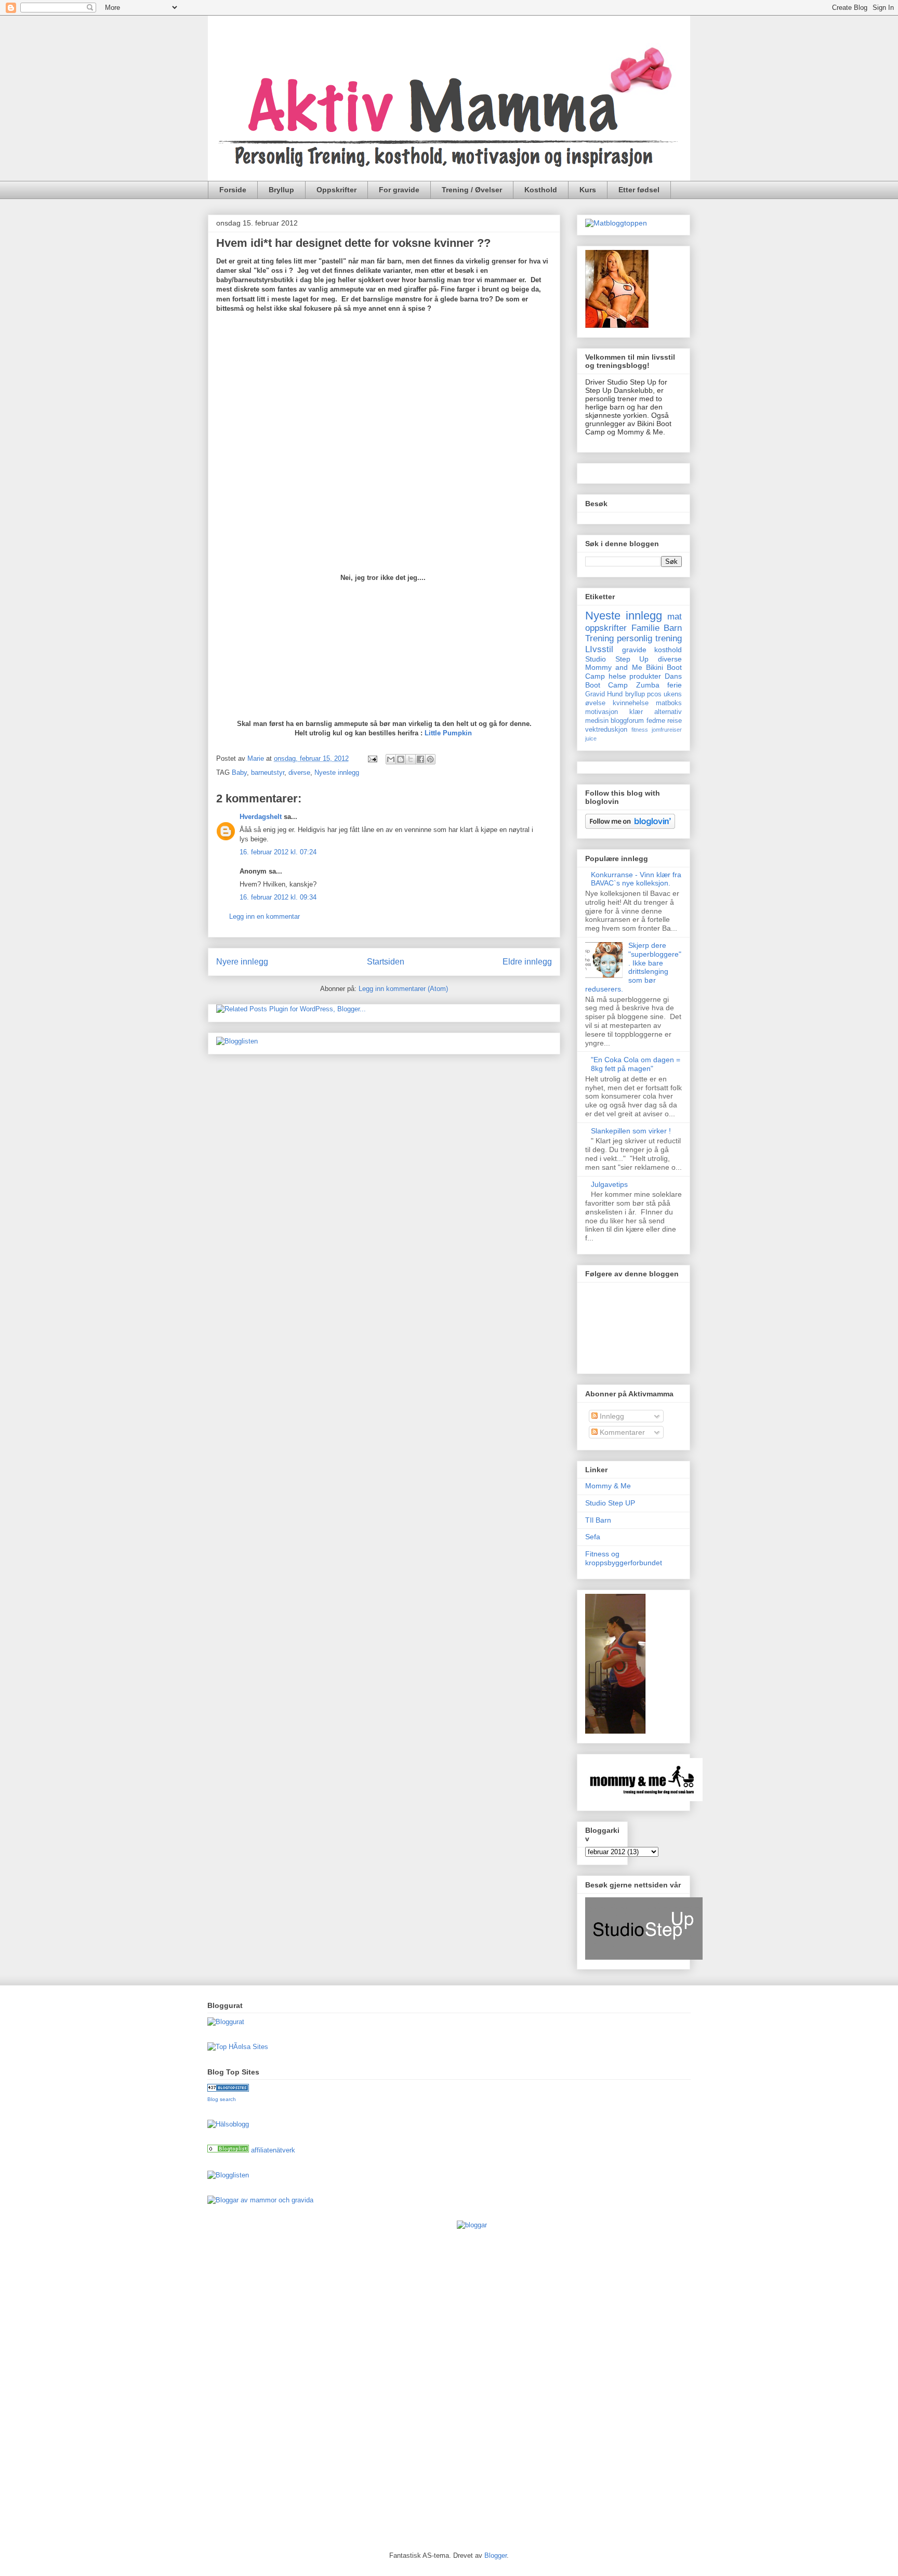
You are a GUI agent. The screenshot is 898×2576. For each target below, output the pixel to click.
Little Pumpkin (448, 733)
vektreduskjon (606, 730)
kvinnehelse (631, 703)
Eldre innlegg (527, 962)
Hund (615, 694)
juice (591, 738)
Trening (599, 638)
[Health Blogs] (228, 2089)
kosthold (668, 650)
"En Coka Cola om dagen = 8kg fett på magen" (636, 1064)
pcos (654, 694)
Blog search (222, 2099)
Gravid (595, 694)
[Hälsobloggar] (228, 2124)
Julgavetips (609, 1184)
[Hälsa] (228, 2150)
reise (675, 721)
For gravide (399, 190)
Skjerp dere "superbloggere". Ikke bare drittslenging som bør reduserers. (633, 967)
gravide (634, 650)
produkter (645, 676)
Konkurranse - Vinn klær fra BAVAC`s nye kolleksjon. (636, 879)
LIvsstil (599, 649)
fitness (640, 730)
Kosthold (541, 190)
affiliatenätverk (273, 2150)
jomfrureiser (667, 730)
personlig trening (649, 638)
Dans (673, 676)
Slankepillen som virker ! (631, 1131)
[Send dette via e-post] (391, 759)
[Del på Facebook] (420, 759)
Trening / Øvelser (472, 190)
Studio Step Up (617, 659)
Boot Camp (606, 685)
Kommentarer (621, 1432)
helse (617, 676)
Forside (233, 190)
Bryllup (281, 190)
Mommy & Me (608, 1486)
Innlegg (611, 1416)
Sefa (593, 1537)
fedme (656, 721)
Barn (673, 628)
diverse (299, 772)
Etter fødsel (639, 190)
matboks (669, 703)
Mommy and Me (614, 667)
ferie (675, 685)
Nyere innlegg (242, 962)
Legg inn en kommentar (265, 916)
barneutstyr (268, 772)
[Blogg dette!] (401, 759)
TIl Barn (598, 1520)
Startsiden (386, 962)
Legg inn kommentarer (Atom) (403, 989)
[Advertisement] (249, 2376)
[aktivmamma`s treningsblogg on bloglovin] (630, 826)
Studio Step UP (610, 1503)
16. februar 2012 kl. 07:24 (278, 852)
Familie (645, 628)
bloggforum (627, 721)
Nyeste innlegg (337, 772)
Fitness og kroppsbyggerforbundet (624, 1558)
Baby (239, 772)
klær (636, 712)
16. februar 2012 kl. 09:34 (278, 897)
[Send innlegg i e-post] (372, 758)
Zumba (648, 685)
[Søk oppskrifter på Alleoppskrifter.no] (616, 223)
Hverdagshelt (261, 817)
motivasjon (602, 712)
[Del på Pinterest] (430, 759)
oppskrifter (606, 628)
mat (675, 617)
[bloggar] (472, 2225)
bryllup (635, 694)
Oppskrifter (336, 190)
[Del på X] (411, 759)
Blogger (496, 2555)
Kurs (588, 190)
